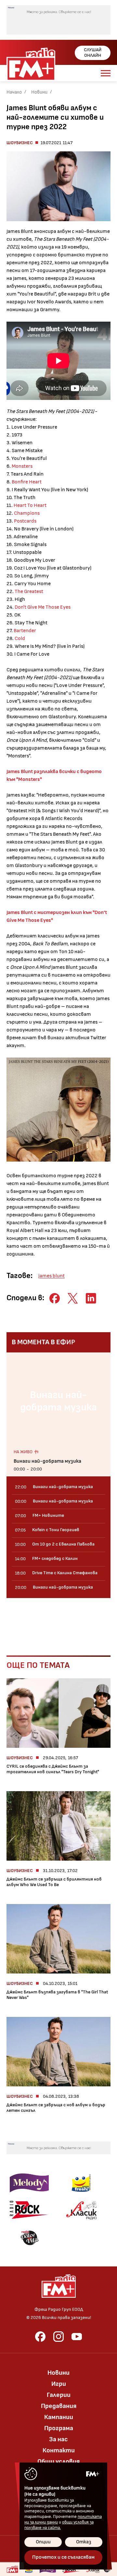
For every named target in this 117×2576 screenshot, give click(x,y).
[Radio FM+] (12, 2569)
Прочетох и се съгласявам (63, 2557)
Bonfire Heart (27, 482)
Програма (59, 2428)
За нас (58, 2439)
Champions (27, 513)
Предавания (59, 2406)
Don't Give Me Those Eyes (43, 607)
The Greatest (29, 592)
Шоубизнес (20, 143)
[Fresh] (81, 2183)
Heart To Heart (30, 505)
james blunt (52, 1276)
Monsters (22, 466)
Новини (39, 92)
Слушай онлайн (93, 53)
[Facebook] (40, 2337)
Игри (59, 2384)
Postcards (25, 521)
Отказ (84, 2542)
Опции (43, 2542)
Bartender (25, 631)
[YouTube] (77, 2337)
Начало (14, 92)
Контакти (59, 2450)
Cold (20, 639)
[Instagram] (58, 2337)
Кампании (59, 2417)
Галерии (59, 2395)
